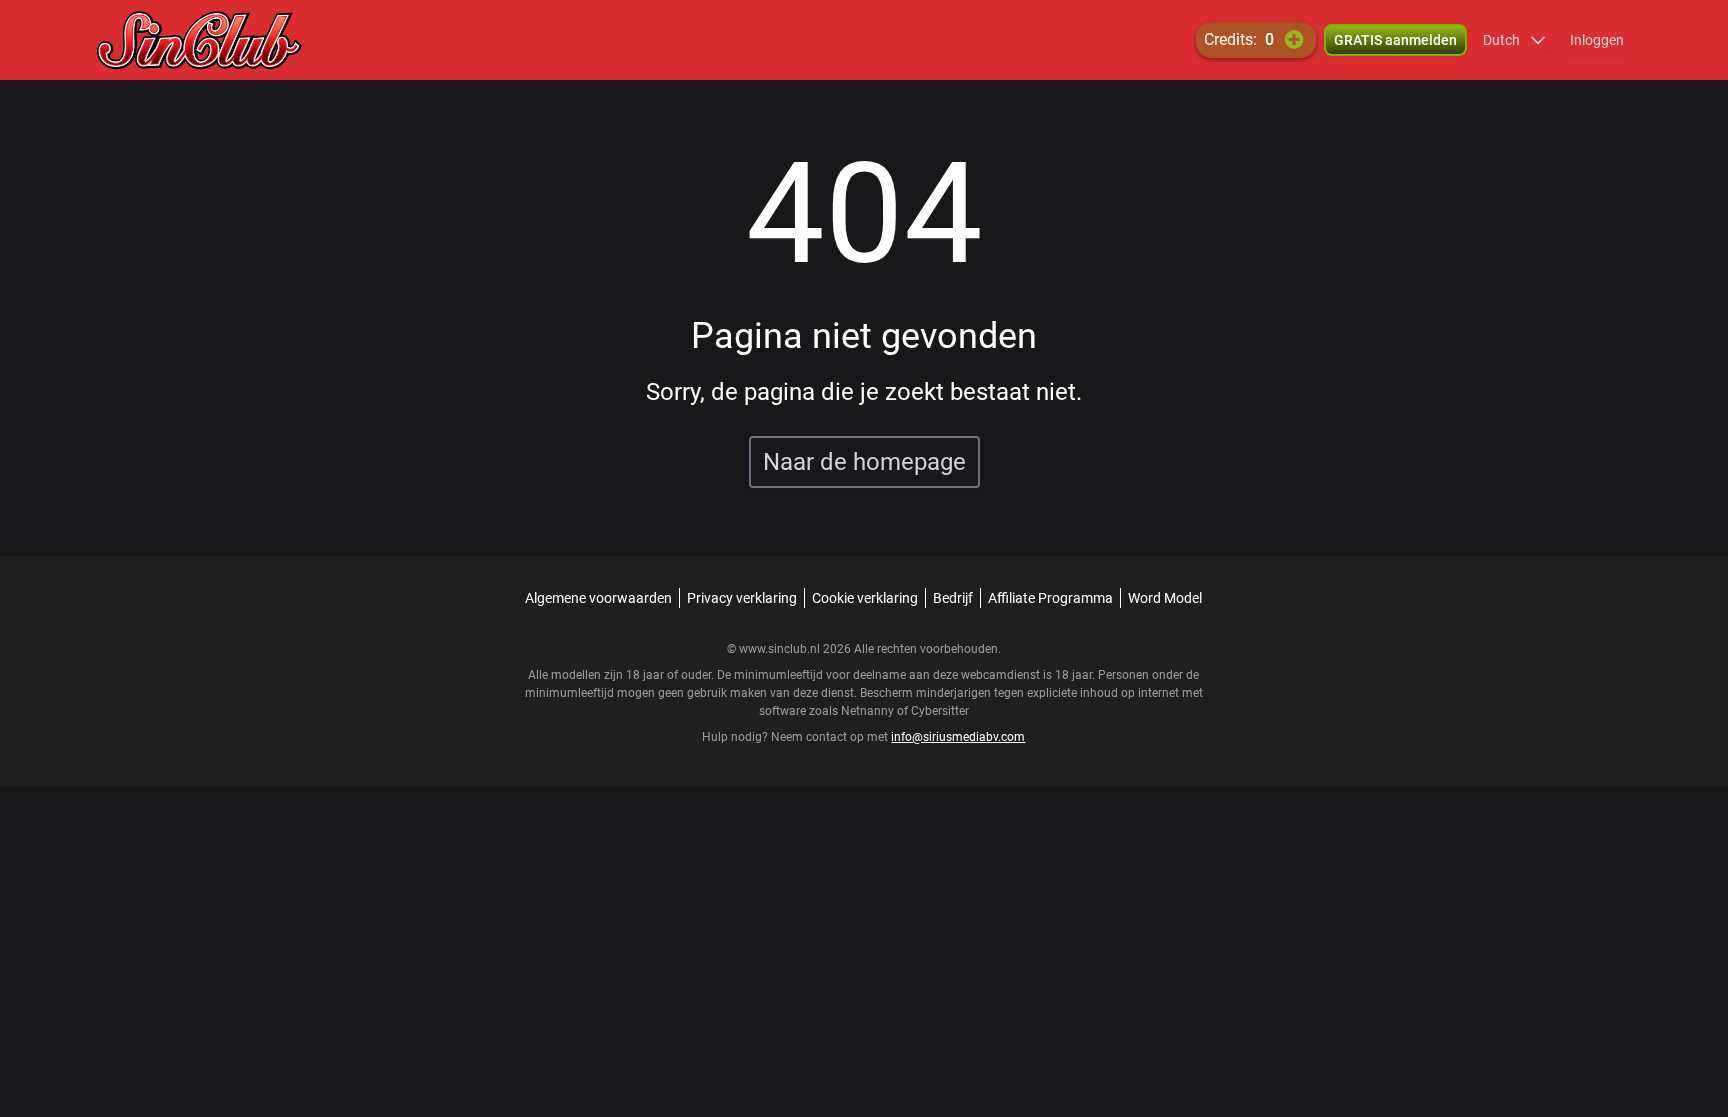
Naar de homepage (864, 462)
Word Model (1165, 598)
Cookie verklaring (865, 598)
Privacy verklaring (742, 598)
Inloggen (1597, 40)
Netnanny (869, 711)
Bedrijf (953, 598)
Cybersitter (940, 711)
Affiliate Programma (1050, 598)
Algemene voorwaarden (598, 598)
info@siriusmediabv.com (958, 737)
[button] (1514, 40)
